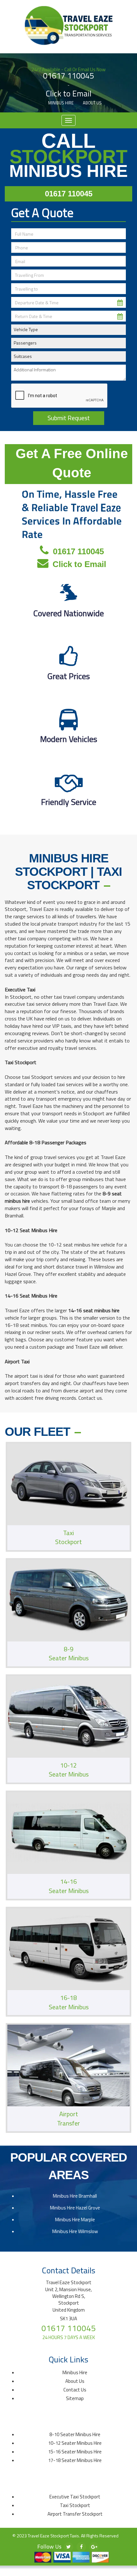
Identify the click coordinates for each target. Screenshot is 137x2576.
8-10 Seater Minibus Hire (75, 2434)
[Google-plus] (94, 2547)
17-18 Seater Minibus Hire (75, 2460)
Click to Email (69, 94)
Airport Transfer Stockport (75, 2514)
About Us (92, 103)
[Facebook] (81, 2547)
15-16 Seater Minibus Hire (75, 2452)
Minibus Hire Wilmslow (75, 2231)
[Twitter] (68, 2547)
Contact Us (75, 2390)
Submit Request (69, 418)
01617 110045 (68, 76)
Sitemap (75, 2398)
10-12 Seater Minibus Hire (75, 2443)
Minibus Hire (61, 103)
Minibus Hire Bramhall (75, 2196)
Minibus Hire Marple (75, 2220)
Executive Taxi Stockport (75, 2497)
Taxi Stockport (75, 2505)
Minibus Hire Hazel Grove (75, 2208)
